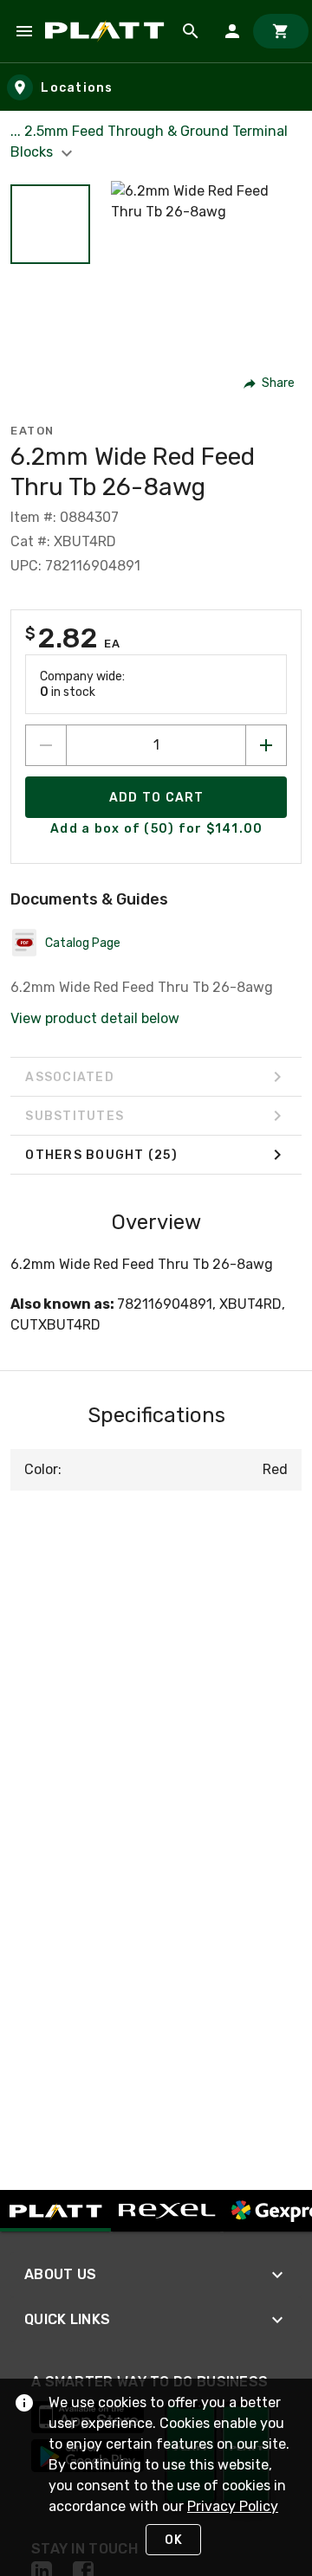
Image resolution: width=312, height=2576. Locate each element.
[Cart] (281, 31)
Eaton (32, 431)
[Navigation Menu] (24, 31)
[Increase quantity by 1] (266, 745)
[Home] (107, 31)
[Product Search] (191, 31)
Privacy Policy (233, 2506)
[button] (50, 224)
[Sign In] (232, 31)
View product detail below (95, 1018)
